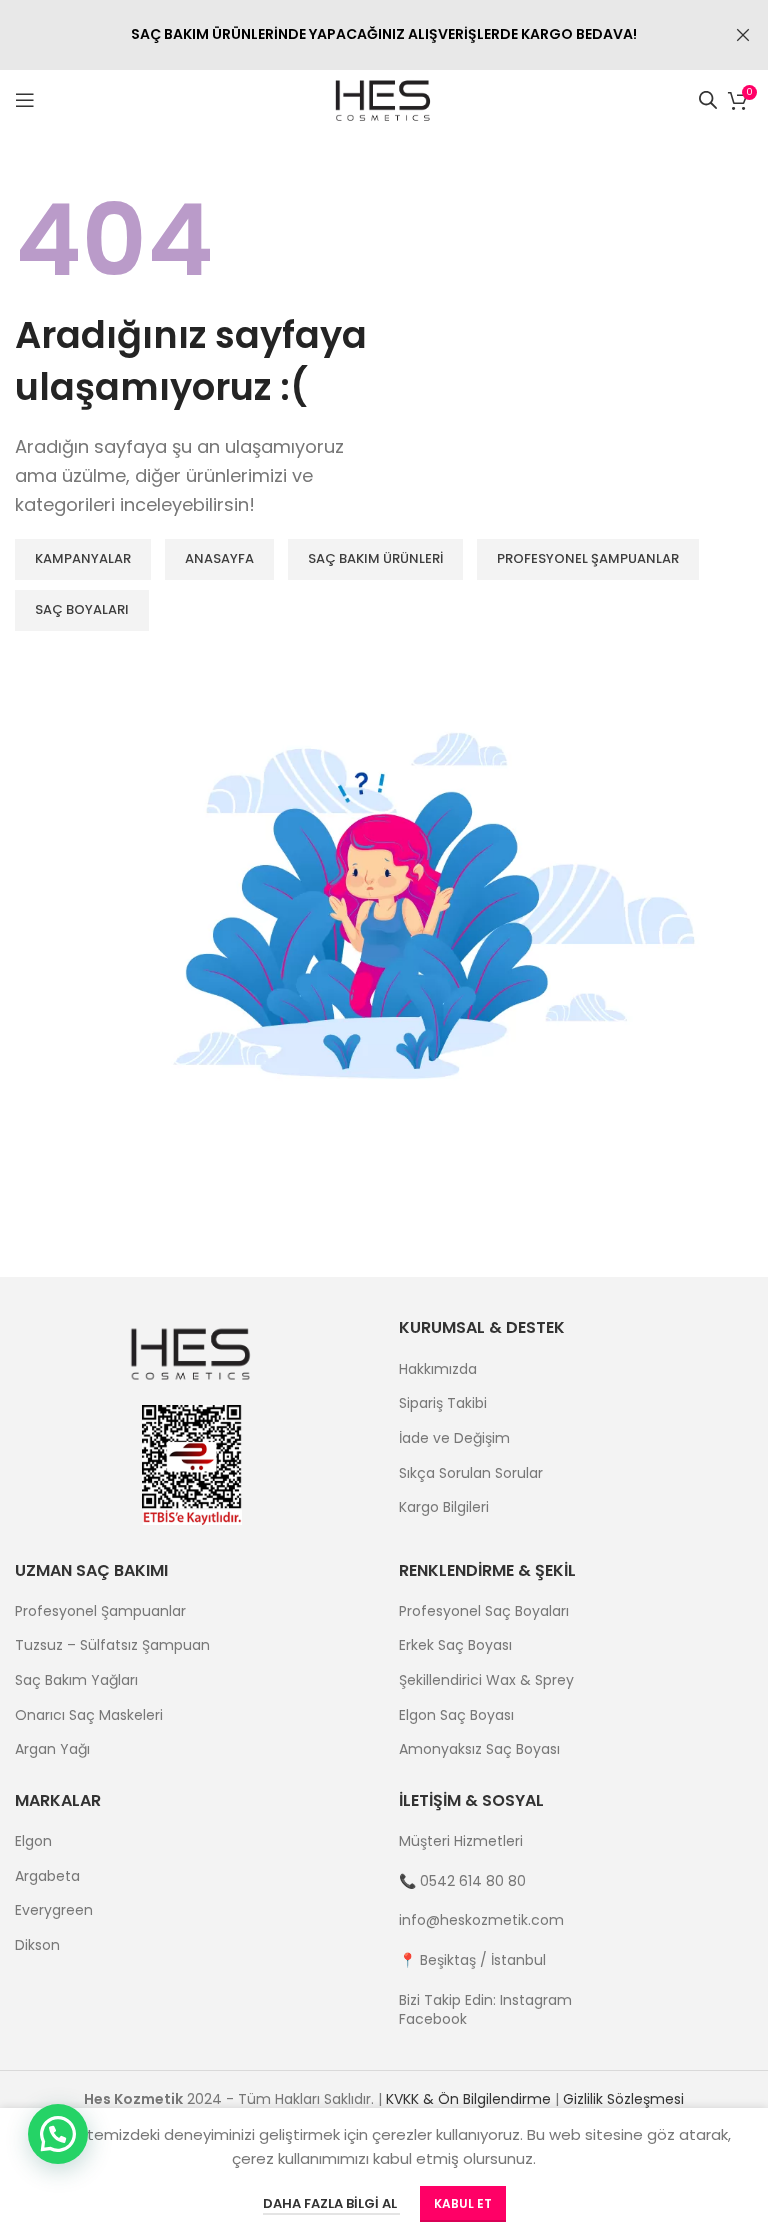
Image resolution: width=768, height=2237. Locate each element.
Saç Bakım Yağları (76, 1680)
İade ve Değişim (454, 1438)
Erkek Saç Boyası (455, 1645)
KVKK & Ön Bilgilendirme (468, 2099)
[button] (58, 2134)
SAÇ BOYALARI (82, 609)
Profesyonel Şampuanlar (100, 1611)
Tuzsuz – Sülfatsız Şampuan (112, 1645)
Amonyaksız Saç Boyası (479, 1749)
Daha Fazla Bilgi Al (331, 2203)
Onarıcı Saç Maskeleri (89, 1715)
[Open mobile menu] (25, 100)
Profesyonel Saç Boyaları (484, 1611)
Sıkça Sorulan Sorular (471, 1473)
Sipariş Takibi (443, 1403)
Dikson (37, 1945)
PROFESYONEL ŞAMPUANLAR (588, 558)
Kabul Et (463, 2203)
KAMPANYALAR (83, 558)
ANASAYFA (219, 558)
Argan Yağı (52, 1749)
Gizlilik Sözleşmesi (623, 2099)
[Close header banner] (743, 35)
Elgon (33, 1841)
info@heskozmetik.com (481, 1920)
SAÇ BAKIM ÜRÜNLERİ (375, 558)
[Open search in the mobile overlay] (708, 99)
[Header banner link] (354, 35)
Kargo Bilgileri (444, 1507)
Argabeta (47, 1876)
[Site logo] (384, 99)
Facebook (433, 2019)
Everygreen (54, 1910)
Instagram (536, 2000)
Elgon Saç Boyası (456, 1715)
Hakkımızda (438, 1369)
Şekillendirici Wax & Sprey (486, 1680)
